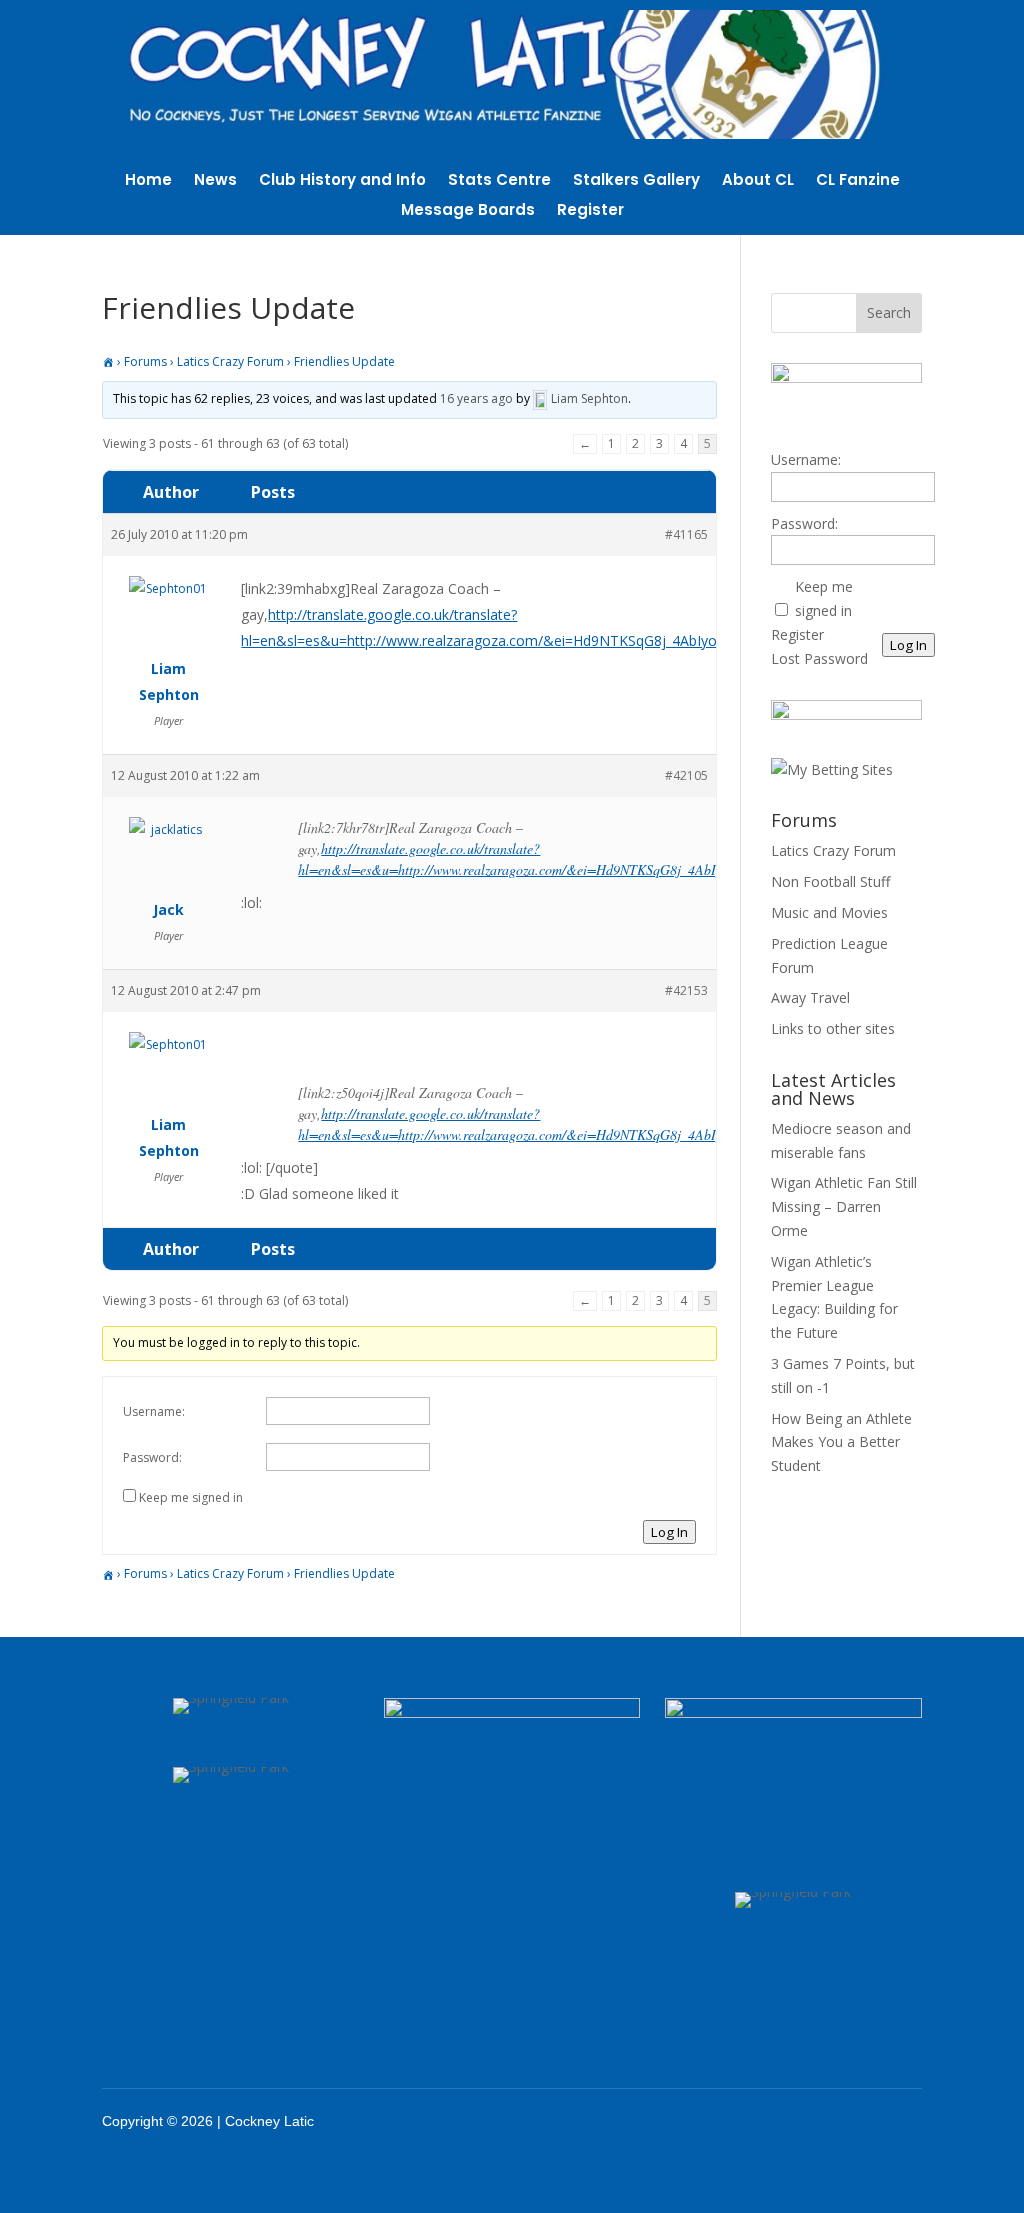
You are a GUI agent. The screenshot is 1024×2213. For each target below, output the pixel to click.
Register (590, 211)
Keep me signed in (191, 1497)
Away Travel (810, 997)
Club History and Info (342, 181)
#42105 (686, 775)
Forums (145, 361)
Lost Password (819, 658)
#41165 (686, 534)
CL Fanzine (858, 181)
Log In (669, 1532)
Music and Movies (829, 912)
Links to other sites (833, 1028)
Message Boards (468, 211)
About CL (758, 181)
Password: (152, 1457)
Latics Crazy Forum (230, 361)
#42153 (686, 990)
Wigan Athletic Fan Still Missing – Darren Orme (844, 1206)
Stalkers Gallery (636, 181)
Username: (154, 1411)
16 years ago (476, 399)
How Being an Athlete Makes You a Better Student (841, 1442)
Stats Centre (499, 181)
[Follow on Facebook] (767, 2121)
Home (148, 181)
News (215, 181)
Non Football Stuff (830, 881)
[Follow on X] (819, 2121)
